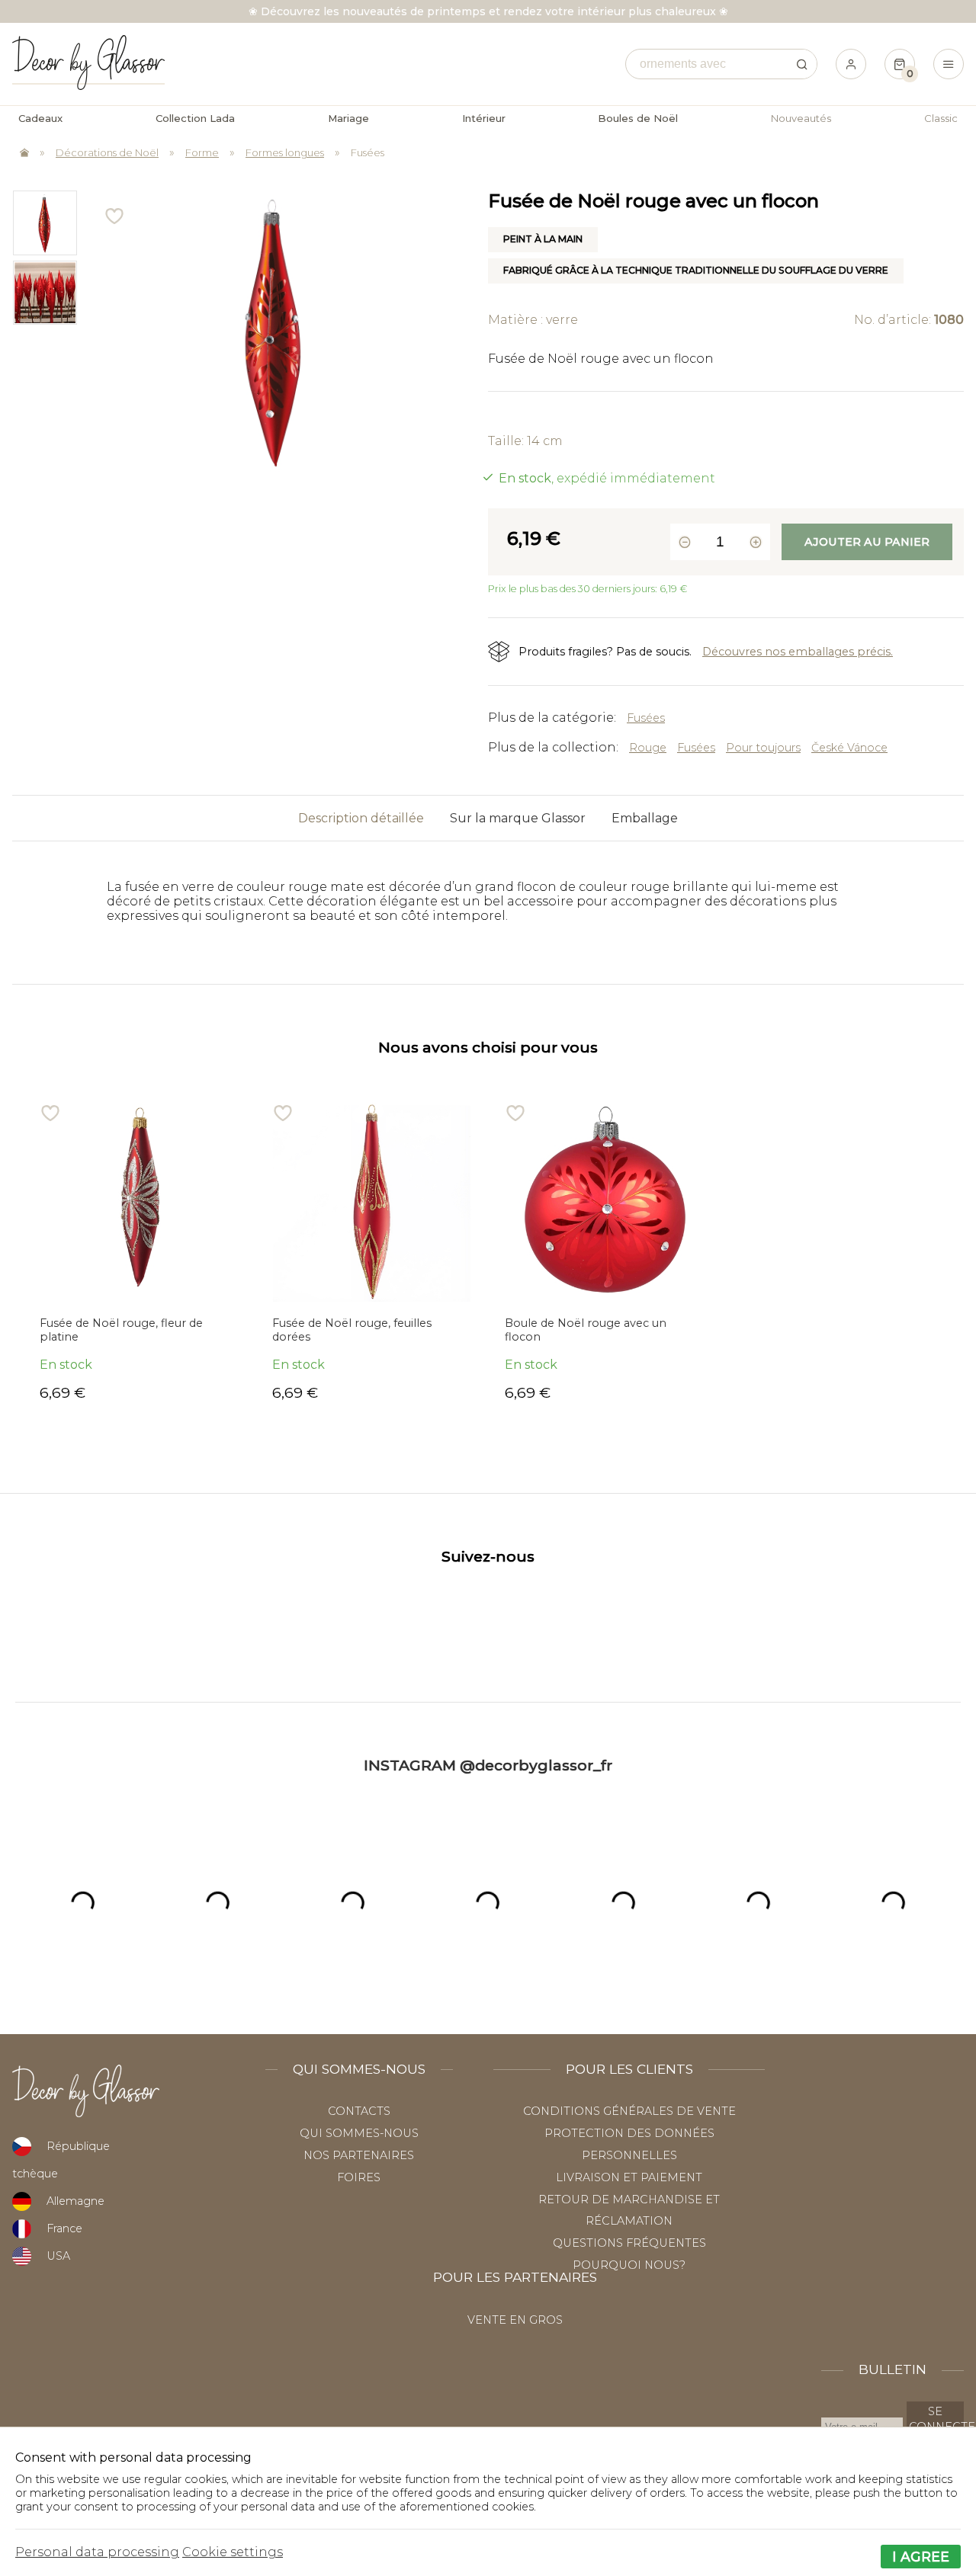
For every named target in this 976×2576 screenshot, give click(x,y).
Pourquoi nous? (629, 2265)
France (64, 2228)
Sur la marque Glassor (518, 818)
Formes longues (285, 152)
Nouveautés (801, 118)
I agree (921, 2557)
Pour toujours (763, 748)
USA (58, 2256)
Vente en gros (515, 2320)
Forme (202, 152)
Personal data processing (97, 2552)
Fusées (368, 152)
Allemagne (75, 2201)
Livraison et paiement (629, 2177)
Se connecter (936, 2419)
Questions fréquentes (629, 2243)
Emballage (645, 818)
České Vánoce (849, 748)
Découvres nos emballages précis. (798, 652)
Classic (941, 118)
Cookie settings (233, 2552)
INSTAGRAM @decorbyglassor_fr (488, 1765)
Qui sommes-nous (359, 2133)
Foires (359, 2177)
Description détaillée (361, 818)
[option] (44, 223)
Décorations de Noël (107, 152)
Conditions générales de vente (629, 2111)
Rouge (648, 748)
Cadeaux (40, 118)
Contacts (359, 2111)
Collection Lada (195, 118)
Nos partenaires (359, 2155)
